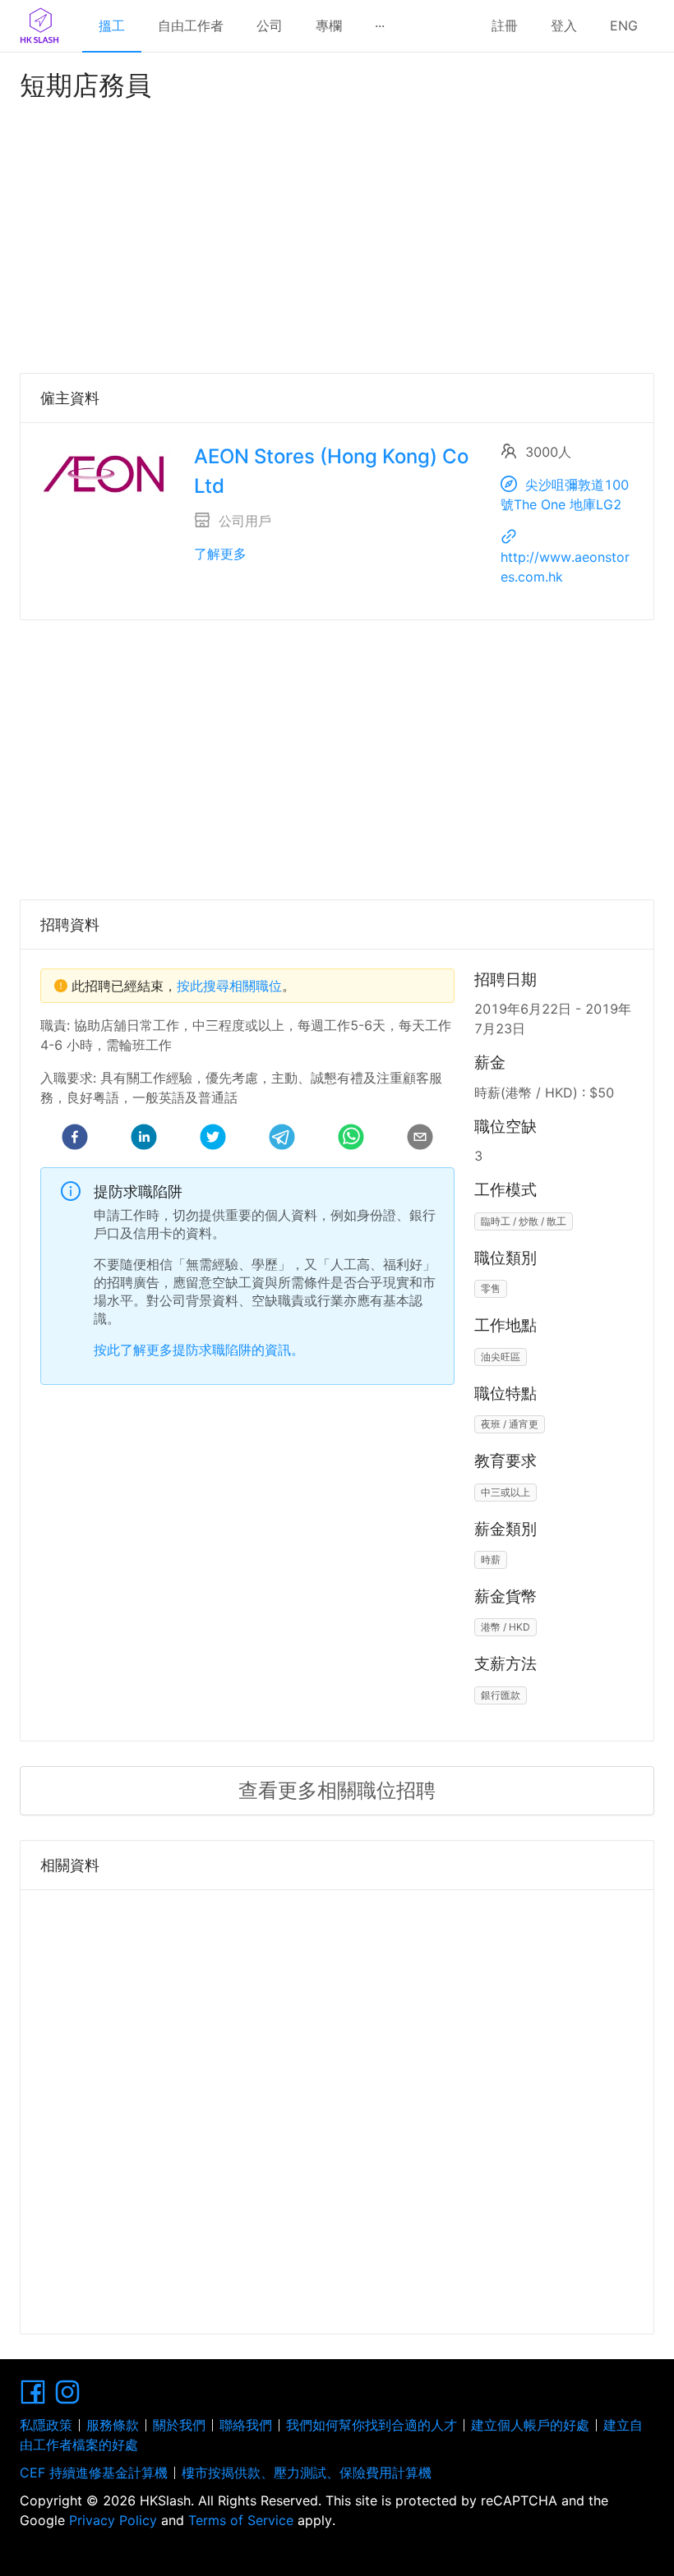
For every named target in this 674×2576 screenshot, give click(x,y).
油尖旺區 (501, 1357)
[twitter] (213, 1139)
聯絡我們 (246, 2425)
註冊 (505, 25)
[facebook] (75, 1139)
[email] (420, 1139)
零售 (491, 1288)
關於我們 (179, 2425)
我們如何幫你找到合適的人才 (372, 2425)
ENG (624, 25)
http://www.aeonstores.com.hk (565, 567)
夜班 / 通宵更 (510, 1424)
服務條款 (113, 2425)
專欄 (329, 25)
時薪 (491, 1559)
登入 (564, 25)
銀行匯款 (501, 1695)
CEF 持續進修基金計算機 (94, 2472)
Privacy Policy (113, 2520)
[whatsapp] (351, 1139)
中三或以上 (505, 1492)
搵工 (112, 25)
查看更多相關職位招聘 (337, 1790)
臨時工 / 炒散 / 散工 (524, 1221)
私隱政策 (46, 2425)
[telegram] (282, 1139)
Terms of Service (241, 2520)
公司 (270, 25)
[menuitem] (112, 26)
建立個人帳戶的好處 (530, 2425)
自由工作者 (191, 25)
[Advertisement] (337, 233)
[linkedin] (144, 1139)
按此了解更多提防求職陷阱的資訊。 (199, 1350)
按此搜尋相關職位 (229, 986)
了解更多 (220, 554)
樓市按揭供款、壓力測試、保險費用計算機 (307, 2472)
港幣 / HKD (505, 1627)
